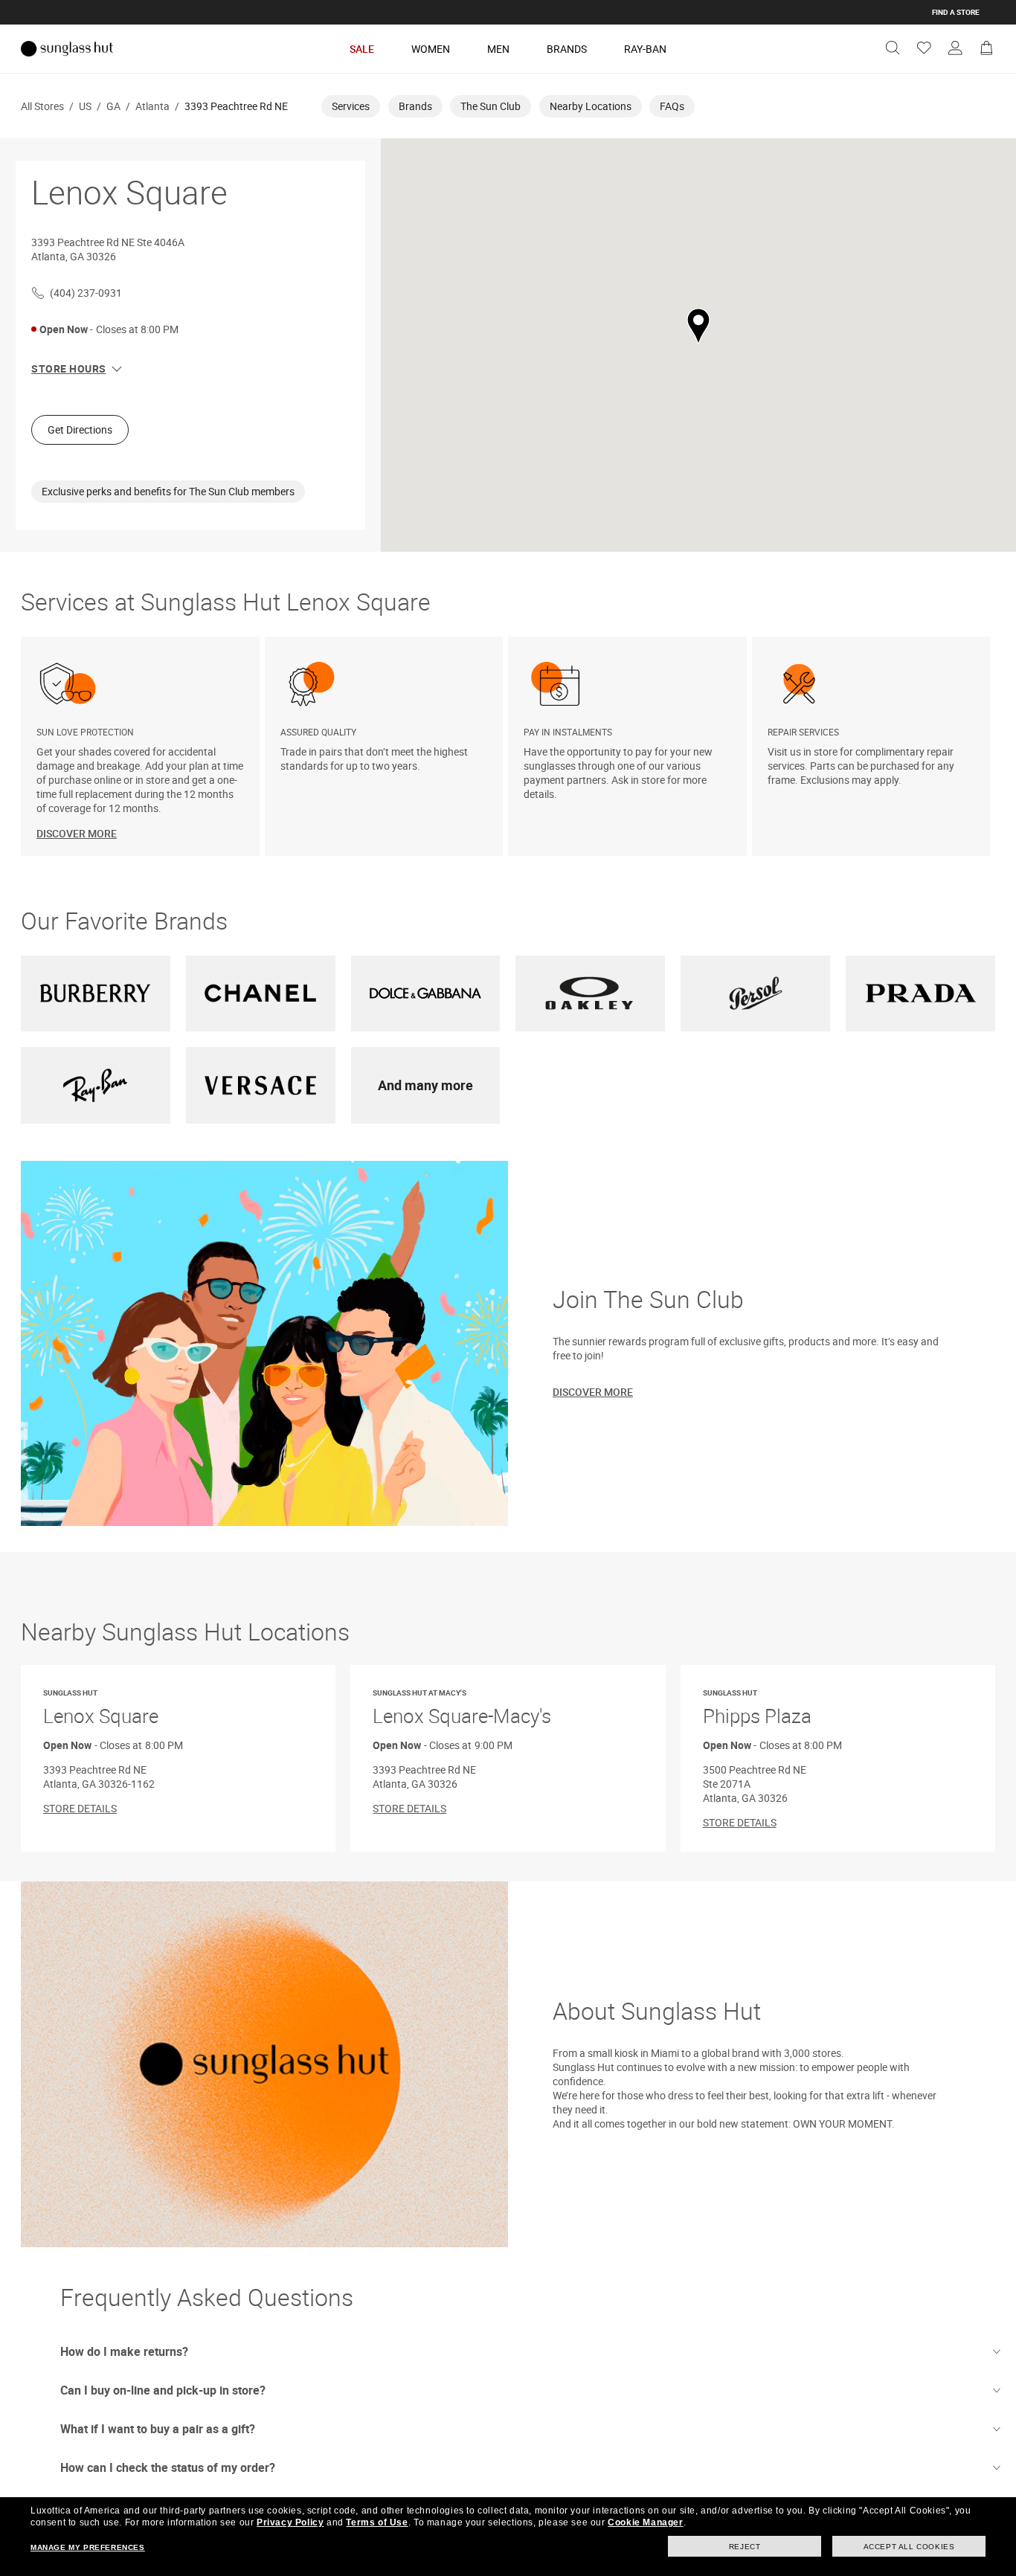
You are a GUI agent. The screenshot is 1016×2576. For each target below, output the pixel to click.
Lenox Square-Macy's (462, 1709)
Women (431, 49)
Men (498, 49)
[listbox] (508, 746)
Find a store (956, 12)
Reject (745, 2547)
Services (351, 106)
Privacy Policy (290, 2522)
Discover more (593, 1392)
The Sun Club (491, 106)
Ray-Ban (645, 49)
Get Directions (80, 429)
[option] (143, 746)
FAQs (672, 106)
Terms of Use (377, 2522)
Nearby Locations (591, 106)
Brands (567, 49)
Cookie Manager (645, 2522)
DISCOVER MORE (77, 833)
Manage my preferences (88, 2547)
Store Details (80, 1808)
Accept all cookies (909, 2547)
